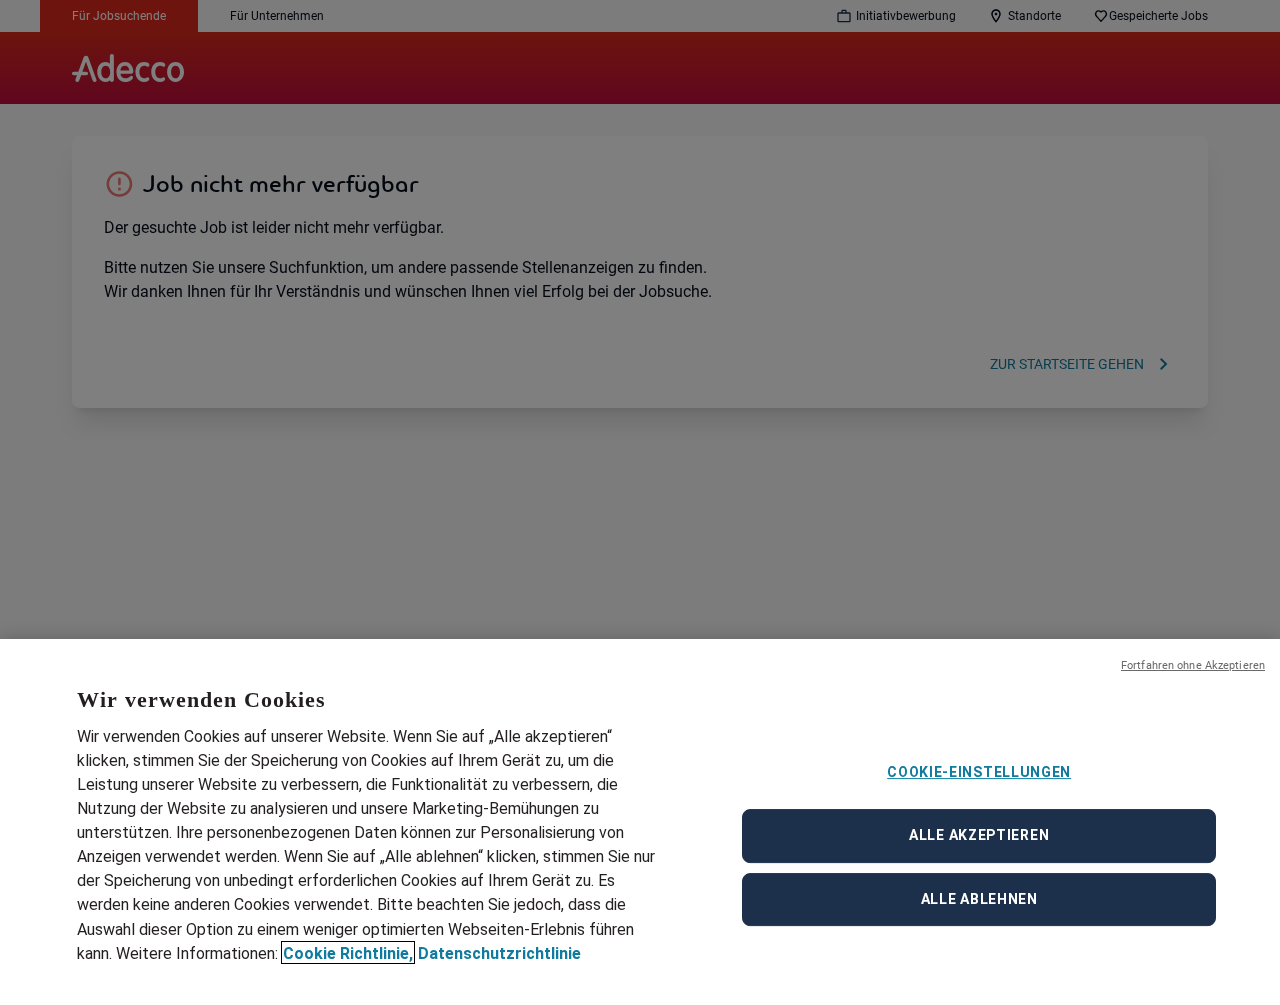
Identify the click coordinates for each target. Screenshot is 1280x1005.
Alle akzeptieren (979, 835)
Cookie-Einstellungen (979, 772)
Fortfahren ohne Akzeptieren (1193, 665)
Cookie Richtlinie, (348, 952)
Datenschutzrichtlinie (499, 952)
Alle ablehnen (979, 899)
